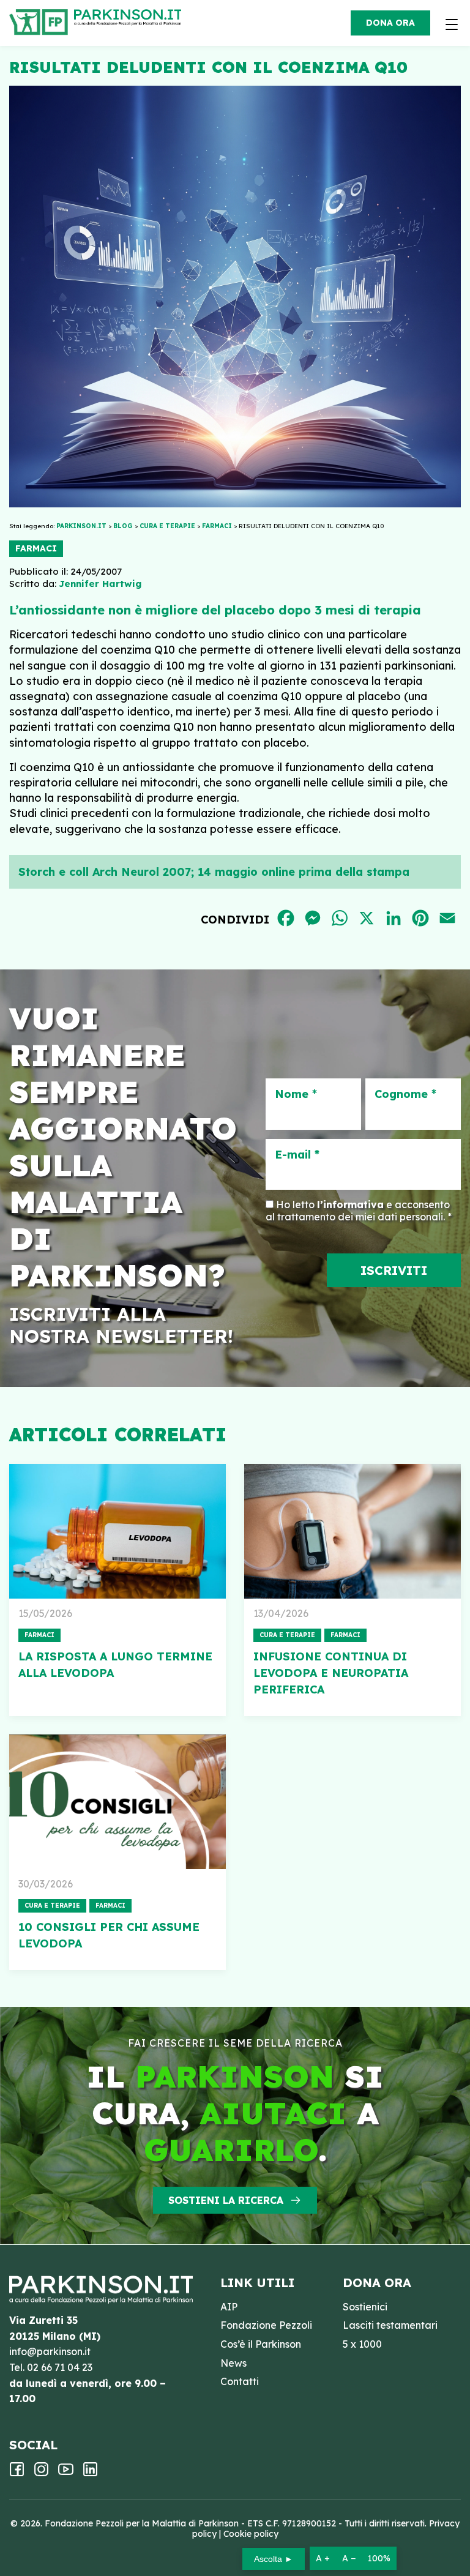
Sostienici (365, 2307)
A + (323, 2558)
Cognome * (405, 1094)
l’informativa (350, 1204)
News (233, 2363)
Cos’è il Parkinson (261, 2344)
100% (379, 2558)
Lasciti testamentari (390, 2325)
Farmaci (36, 548)
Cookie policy (251, 2534)
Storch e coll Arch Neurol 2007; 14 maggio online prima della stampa (214, 872)
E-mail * (297, 1155)
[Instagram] (41, 2473)
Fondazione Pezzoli (266, 2325)
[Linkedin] (90, 2473)
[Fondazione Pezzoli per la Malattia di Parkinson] (131, 18)
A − (349, 2558)
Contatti (240, 2381)
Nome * (296, 1094)
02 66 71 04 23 (60, 2367)
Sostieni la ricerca (226, 2200)
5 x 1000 (362, 2344)
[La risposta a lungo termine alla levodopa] (117, 1531)
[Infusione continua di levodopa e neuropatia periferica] (352, 1531)
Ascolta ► (274, 2559)
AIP (229, 2307)
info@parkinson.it (50, 2351)
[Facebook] (17, 2473)
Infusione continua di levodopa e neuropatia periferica (331, 1673)
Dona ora (390, 23)
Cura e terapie (287, 1635)
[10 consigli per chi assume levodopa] (117, 1802)
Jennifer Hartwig (100, 584)
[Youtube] (66, 2473)
